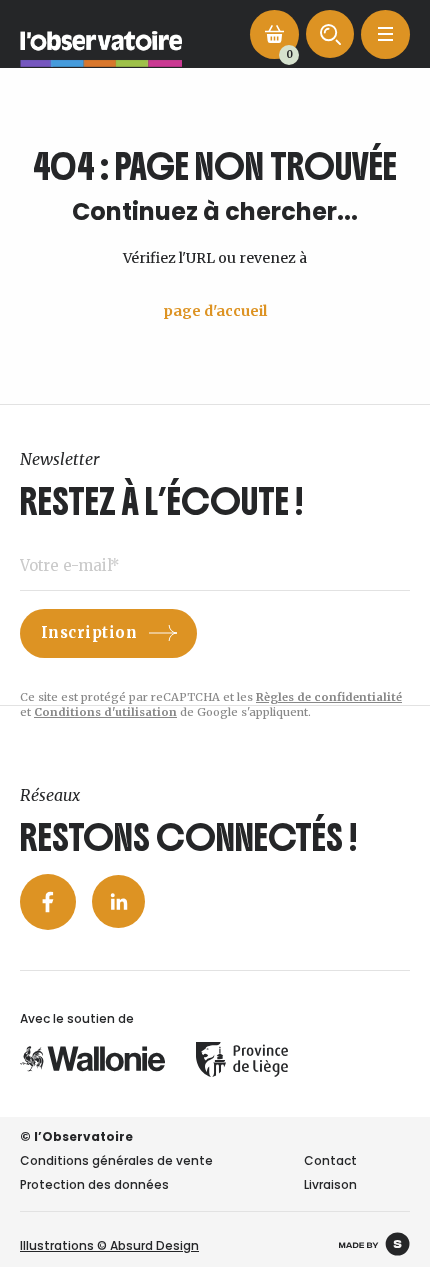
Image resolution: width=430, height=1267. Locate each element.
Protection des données (94, 1184)
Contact (330, 1160)
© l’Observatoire (76, 1136)
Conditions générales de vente (116, 1160)
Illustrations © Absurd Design (109, 1245)
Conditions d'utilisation (105, 712)
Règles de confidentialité (329, 697)
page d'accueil (215, 311)
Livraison (330, 1184)
